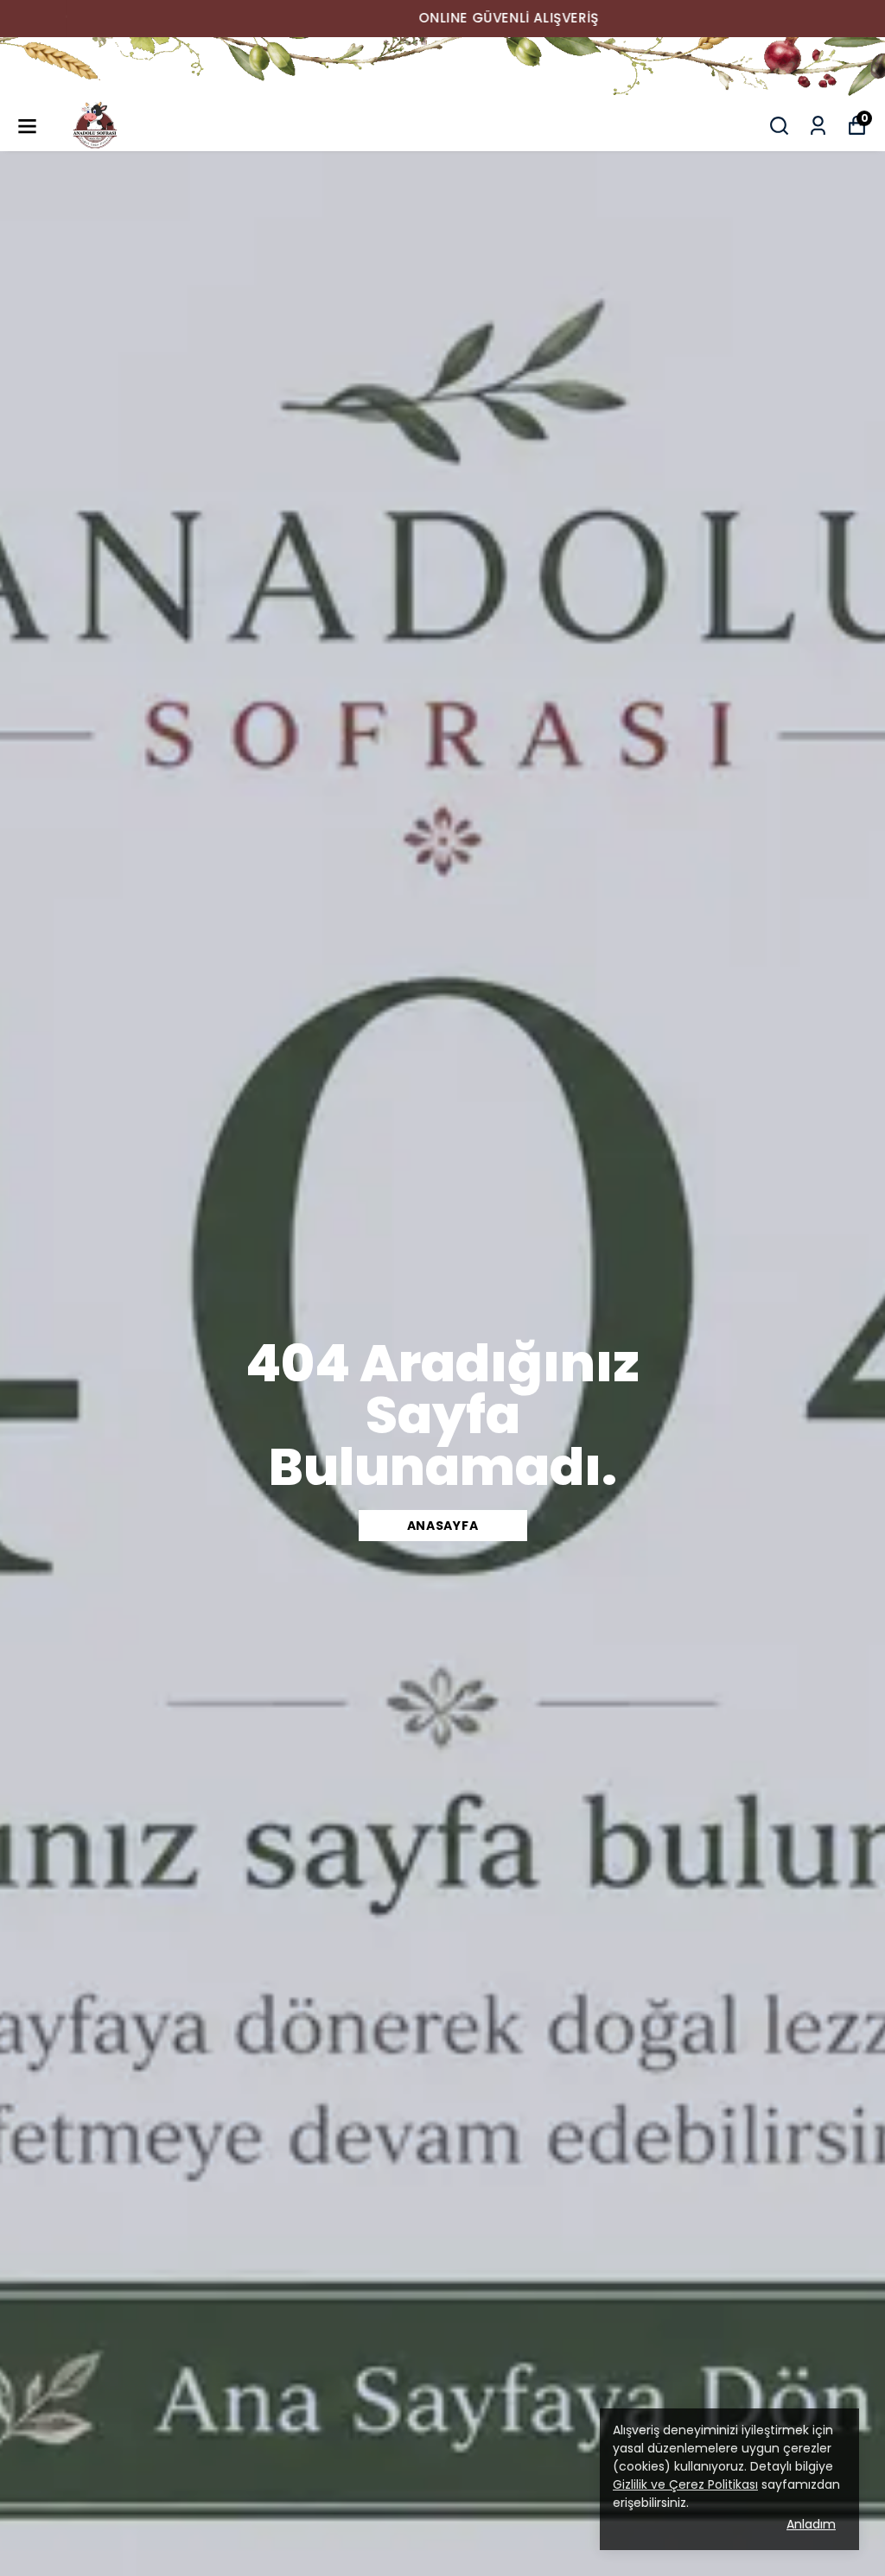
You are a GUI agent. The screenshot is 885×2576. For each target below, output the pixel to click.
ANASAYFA (443, 1526)
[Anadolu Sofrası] (442, 68)
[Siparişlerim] (818, 126)
